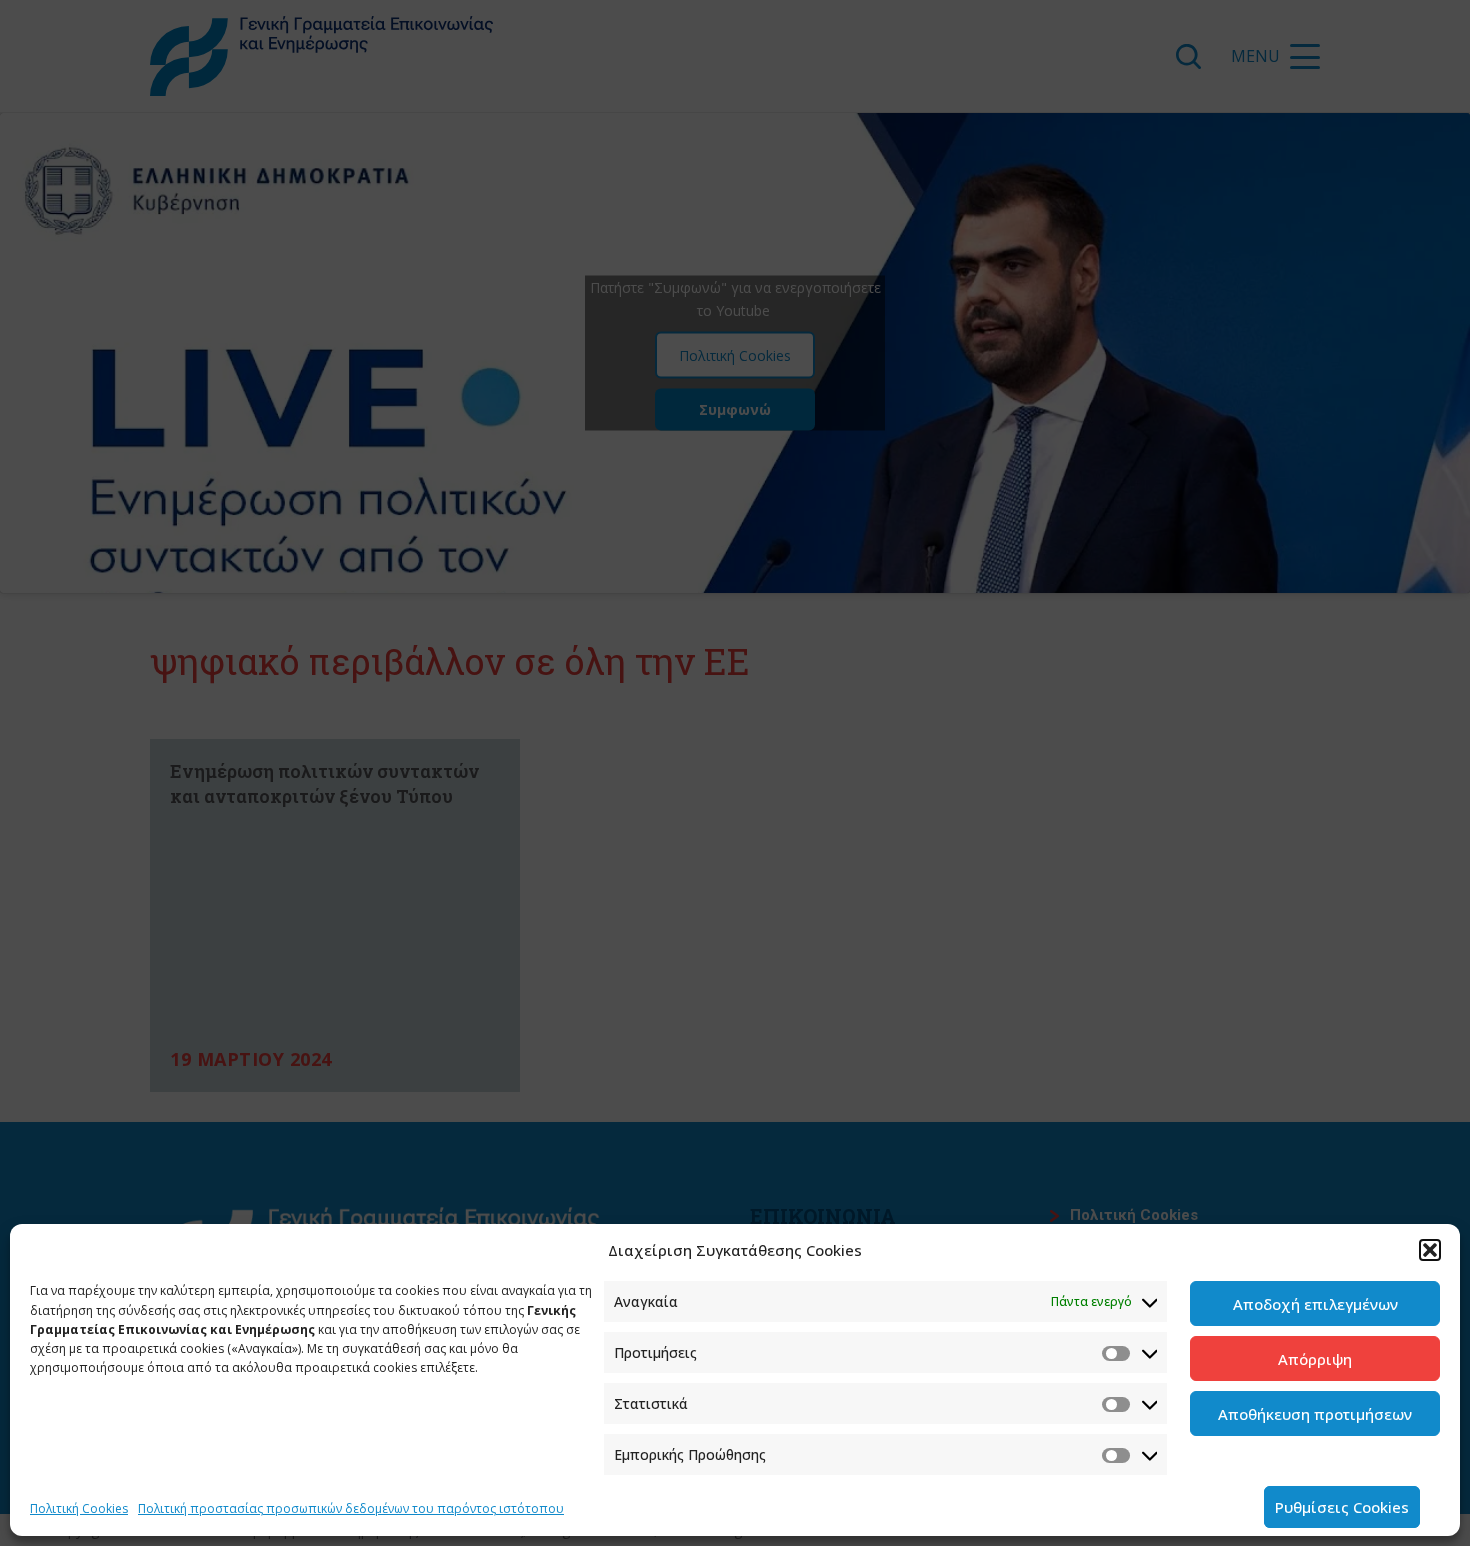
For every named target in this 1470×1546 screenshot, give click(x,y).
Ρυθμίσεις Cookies (1342, 1507)
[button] (1430, 1250)
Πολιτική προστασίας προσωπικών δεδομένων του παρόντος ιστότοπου (351, 1508)
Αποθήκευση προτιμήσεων (1315, 1414)
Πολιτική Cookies (79, 1508)
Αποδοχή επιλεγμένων (1315, 1304)
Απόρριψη (1315, 1359)
